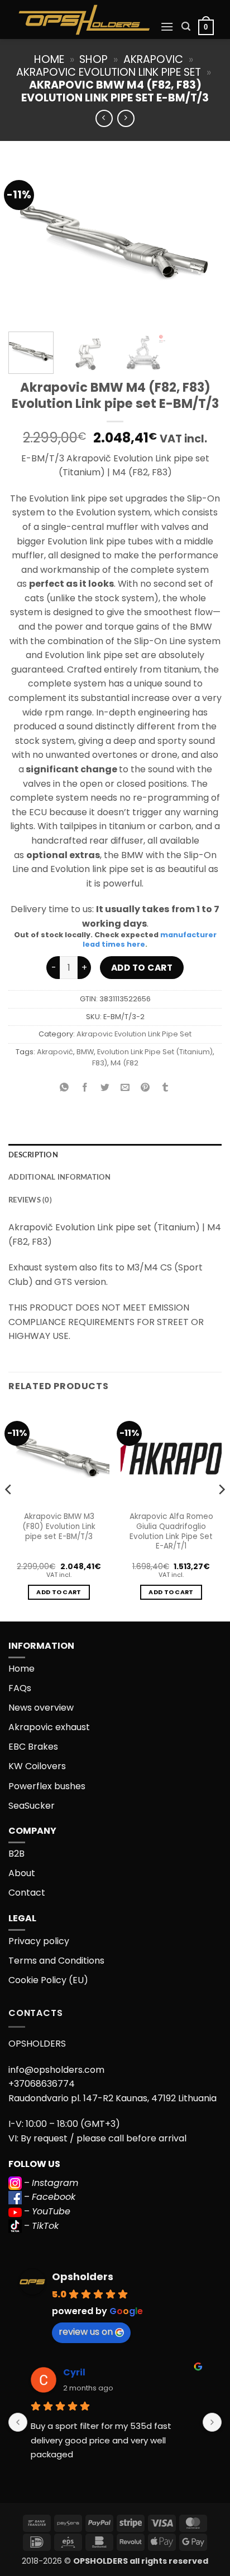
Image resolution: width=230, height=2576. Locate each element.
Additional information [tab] (60, 1177)
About (22, 1873)
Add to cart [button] (59, 1592)
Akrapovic (153, 59)
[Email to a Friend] (125, 1088)
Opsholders (83, 2276)
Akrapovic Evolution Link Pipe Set (109, 72)
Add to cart (142, 968)
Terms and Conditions (56, 1961)
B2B (16, 1854)
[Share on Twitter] (105, 1088)
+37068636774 (42, 2084)
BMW (85, 1052)
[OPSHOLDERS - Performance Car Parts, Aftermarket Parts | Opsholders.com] (84, 20)
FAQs (20, 1688)
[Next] (203, 243)
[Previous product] (126, 118)
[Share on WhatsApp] (64, 1088)
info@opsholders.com (56, 2070)
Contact (27, 1893)
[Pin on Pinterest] (145, 1088)
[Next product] (104, 118)
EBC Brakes (33, 1747)
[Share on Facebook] (85, 1088)
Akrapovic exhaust (49, 1727)
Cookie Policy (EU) (48, 1980)
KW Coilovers (37, 1766)
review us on (86, 2332)
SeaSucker (32, 1806)
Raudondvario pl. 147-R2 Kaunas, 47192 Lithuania (112, 2098)
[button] (167, 26)
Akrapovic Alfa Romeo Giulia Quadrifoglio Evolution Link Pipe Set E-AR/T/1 (171, 1532)
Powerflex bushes (47, 1786)
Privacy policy (39, 1941)
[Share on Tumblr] (166, 1088)
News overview (41, 1708)
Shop (94, 59)
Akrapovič (55, 1052)
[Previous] (27, 243)
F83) (100, 1063)
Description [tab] (33, 1155)
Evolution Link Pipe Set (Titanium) (155, 1052)
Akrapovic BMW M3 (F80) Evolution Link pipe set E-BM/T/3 (59, 1526)
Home (49, 59)
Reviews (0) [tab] (30, 1200)
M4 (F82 (124, 1063)
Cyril (74, 2372)
